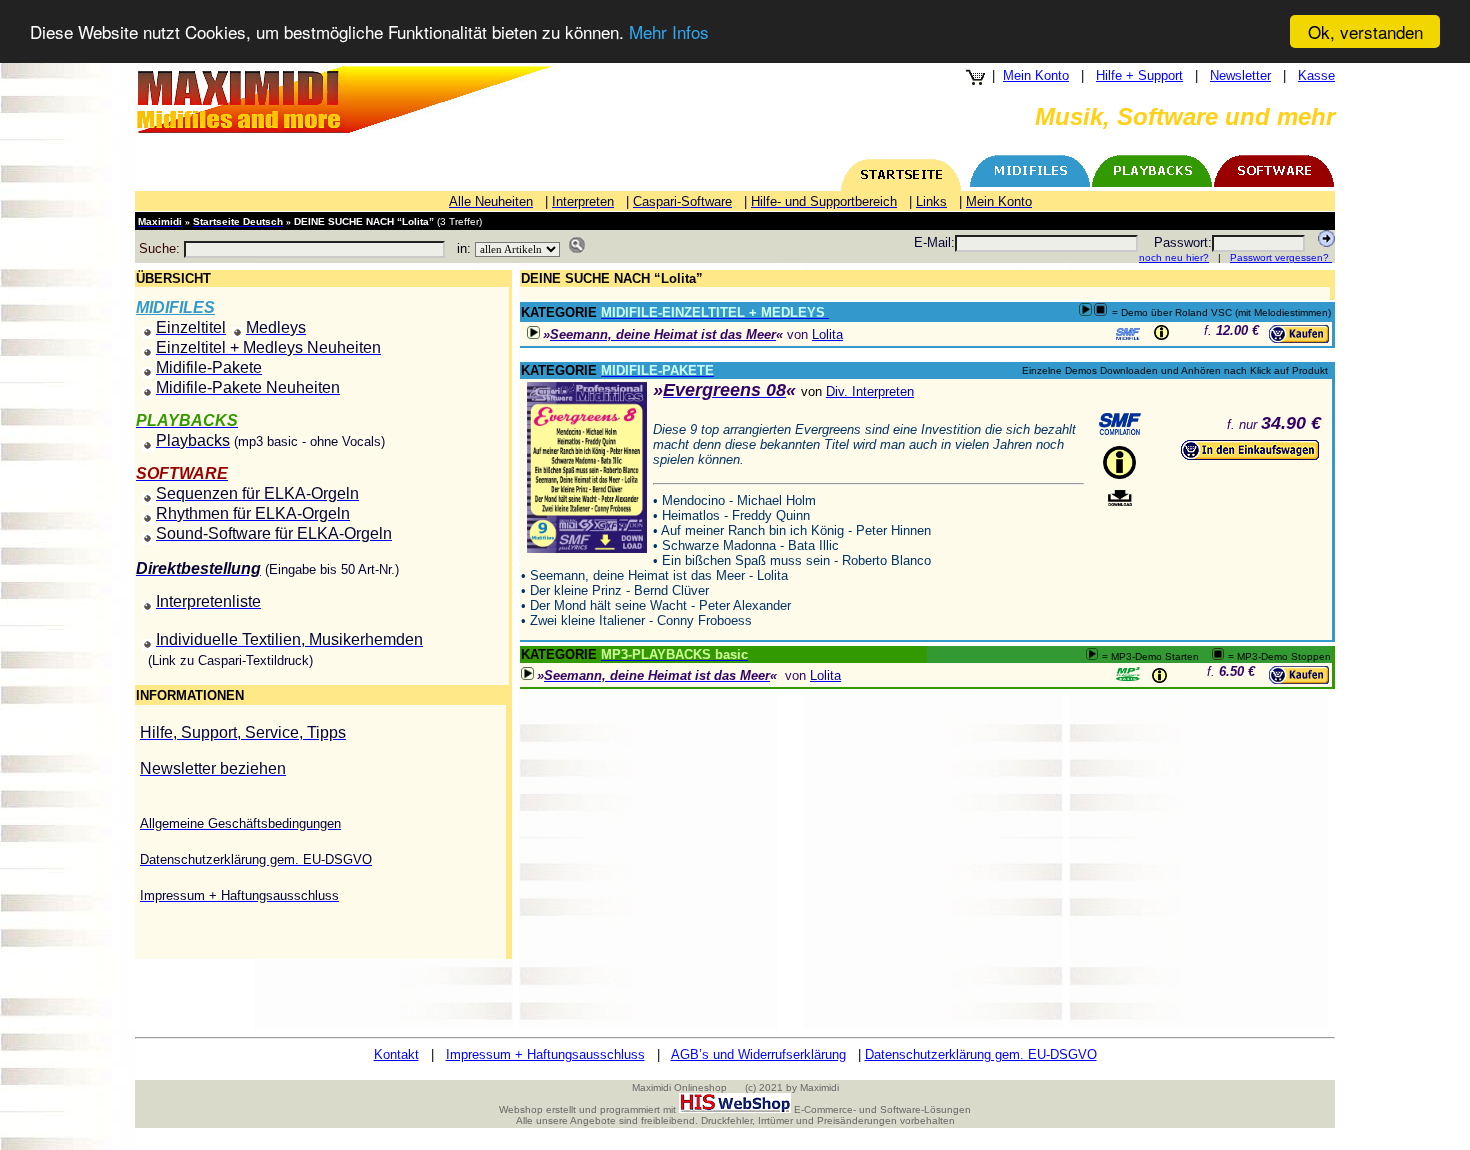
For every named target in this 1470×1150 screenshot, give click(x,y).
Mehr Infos (669, 32)
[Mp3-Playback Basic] (1128, 674)
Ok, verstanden (1365, 31)
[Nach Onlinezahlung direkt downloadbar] (1120, 498)
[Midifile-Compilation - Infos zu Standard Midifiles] (1120, 424)
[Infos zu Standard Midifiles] (1128, 334)
